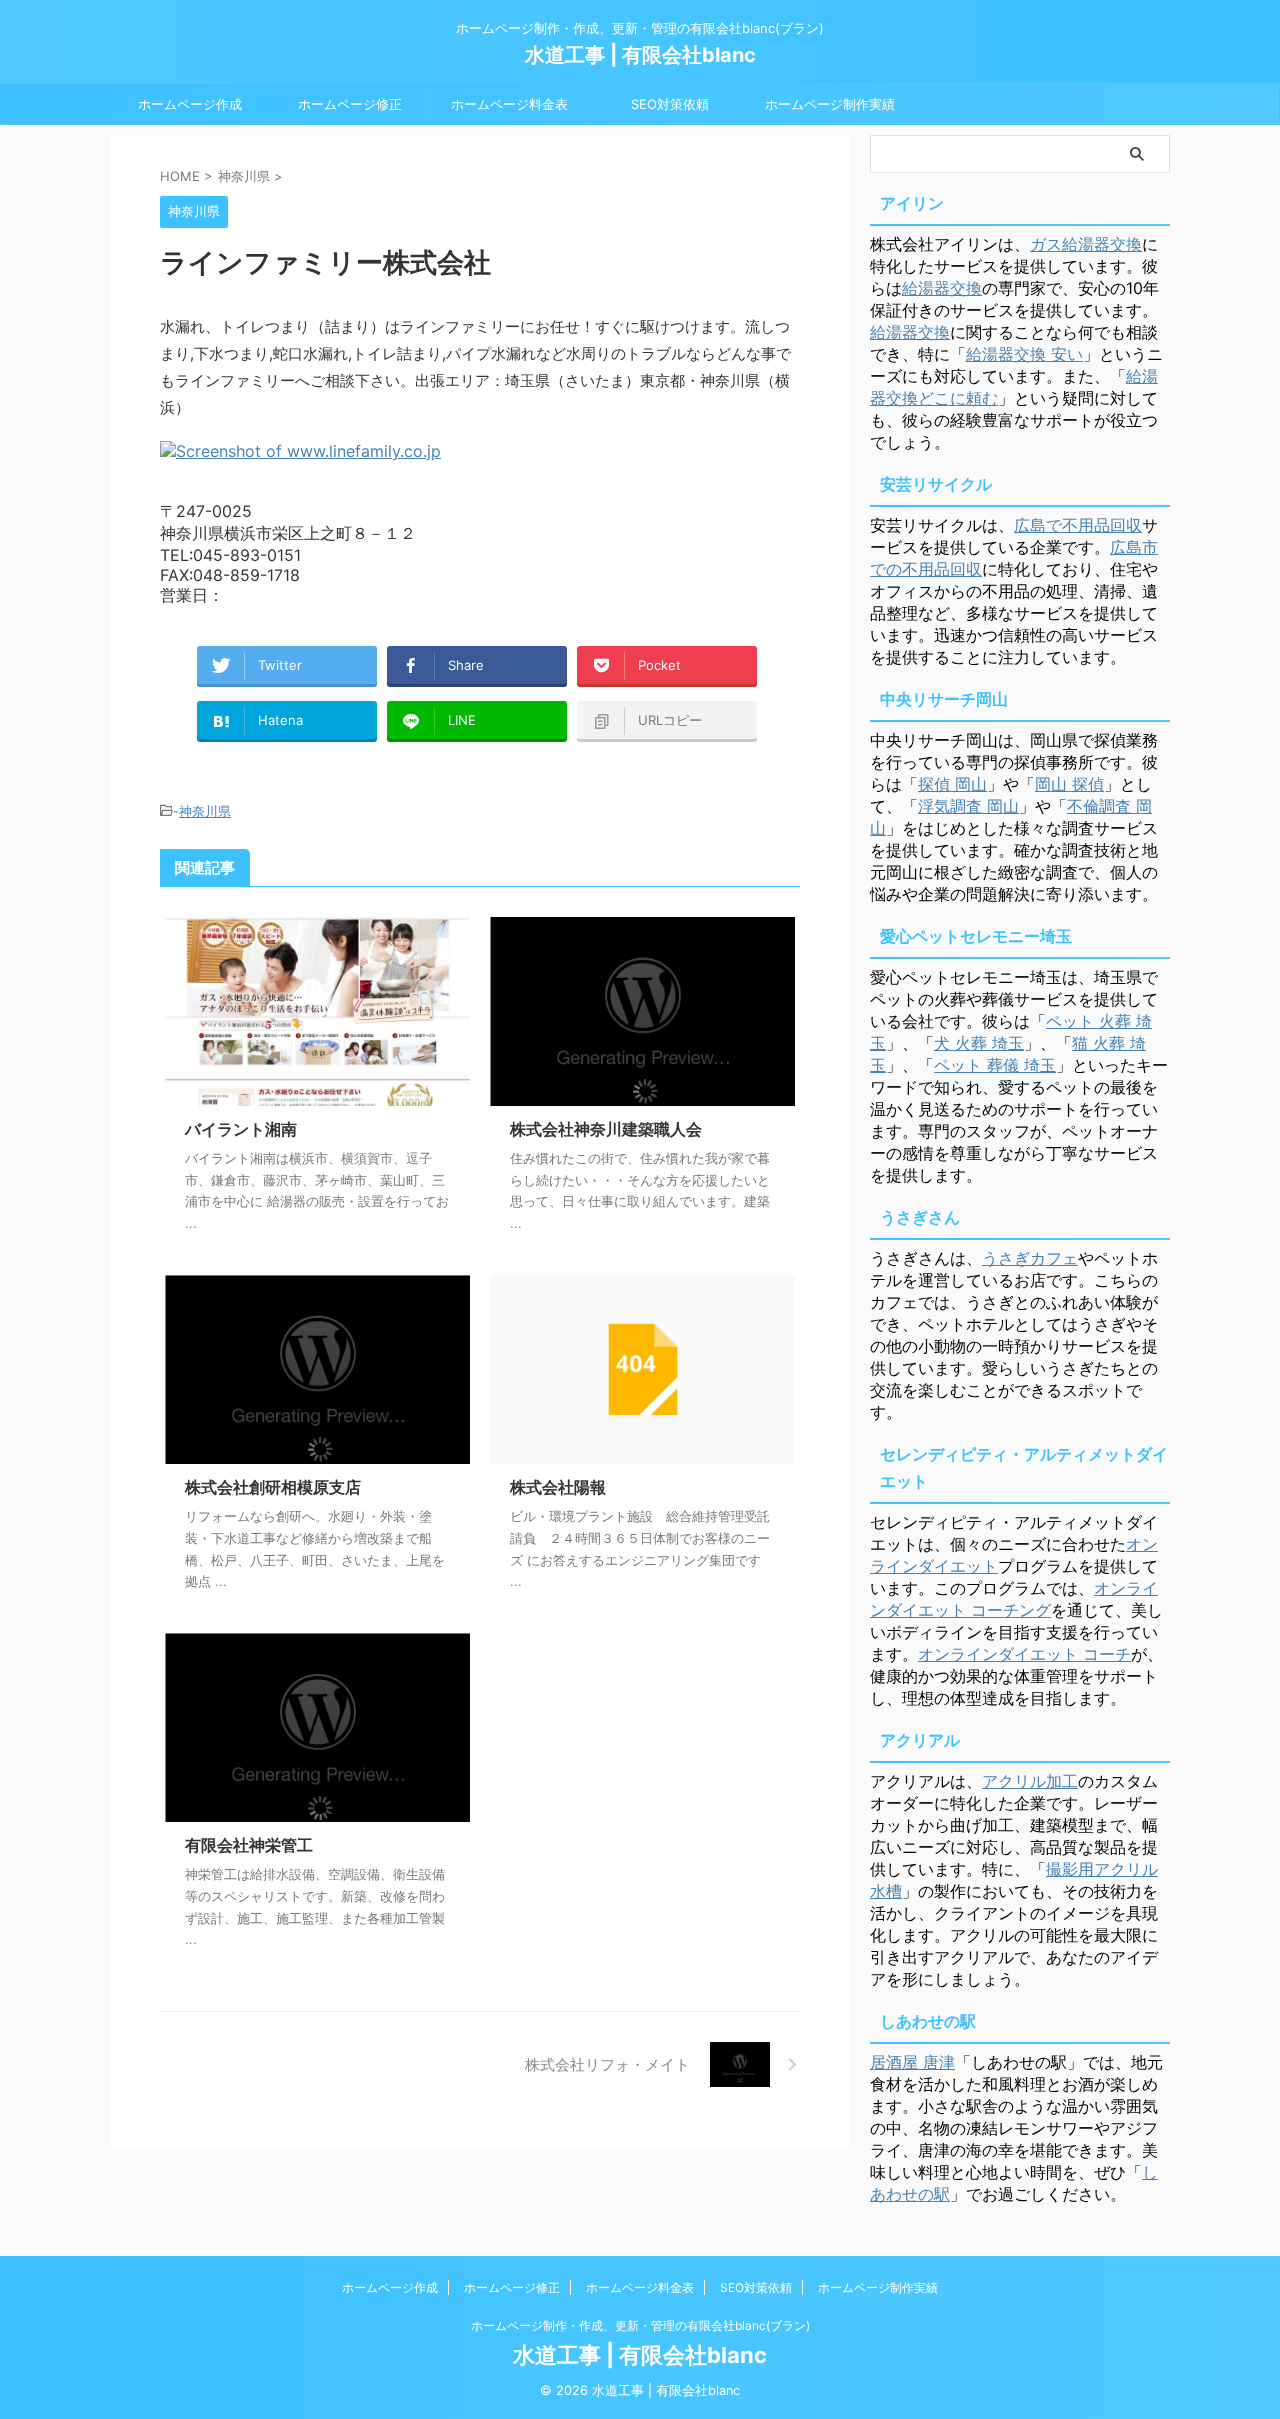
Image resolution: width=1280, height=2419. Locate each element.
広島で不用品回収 (1078, 525)
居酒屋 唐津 (912, 2062)
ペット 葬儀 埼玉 (995, 1065)
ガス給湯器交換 (1086, 244)
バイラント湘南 (241, 1129)
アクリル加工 (1030, 1781)
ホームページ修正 (350, 104)
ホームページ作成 (190, 104)
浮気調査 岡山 (968, 806)
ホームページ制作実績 (830, 104)
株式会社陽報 (558, 1487)
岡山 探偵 (1069, 784)
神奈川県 (205, 811)
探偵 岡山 (952, 784)
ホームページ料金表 (509, 104)
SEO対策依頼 (670, 104)
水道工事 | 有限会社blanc (640, 55)
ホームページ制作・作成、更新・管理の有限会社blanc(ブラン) (640, 2325)
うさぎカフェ (1030, 1258)
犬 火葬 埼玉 (979, 1043)
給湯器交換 (942, 288)
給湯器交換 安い (1024, 354)
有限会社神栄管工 (249, 1845)
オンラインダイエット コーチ (1024, 1654)
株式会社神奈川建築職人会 (606, 1129)
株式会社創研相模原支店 (273, 1487)
